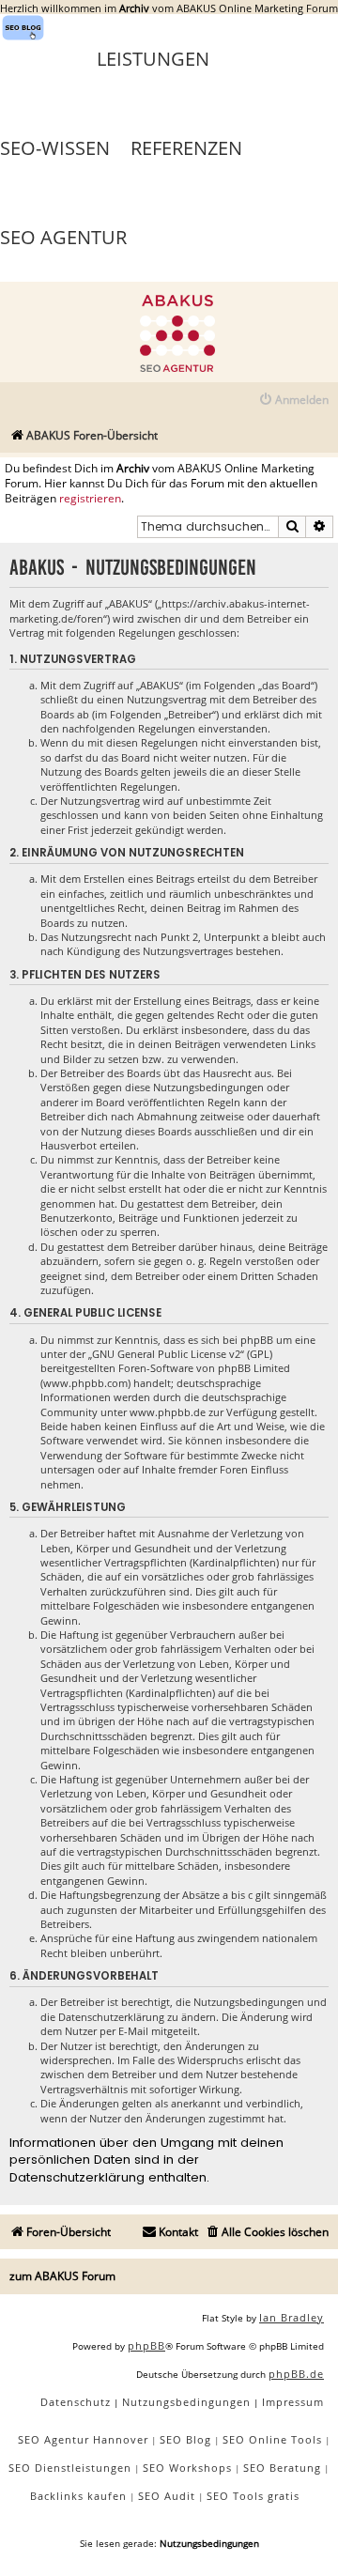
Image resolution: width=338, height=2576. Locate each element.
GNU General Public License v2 (166, 1354)
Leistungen (153, 59)
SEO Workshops (187, 2468)
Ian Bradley (292, 2317)
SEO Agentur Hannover (83, 2439)
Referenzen (186, 148)
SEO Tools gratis (253, 2496)
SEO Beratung (282, 2468)
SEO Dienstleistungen (70, 2468)
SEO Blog (185, 2439)
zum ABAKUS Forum (62, 2276)
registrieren (90, 499)
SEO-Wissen (55, 148)
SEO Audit (167, 2496)
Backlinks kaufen (78, 2496)
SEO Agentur (63, 237)
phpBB (146, 2345)
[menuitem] (293, 401)
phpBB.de (296, 2374)
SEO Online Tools (272, 2439)
